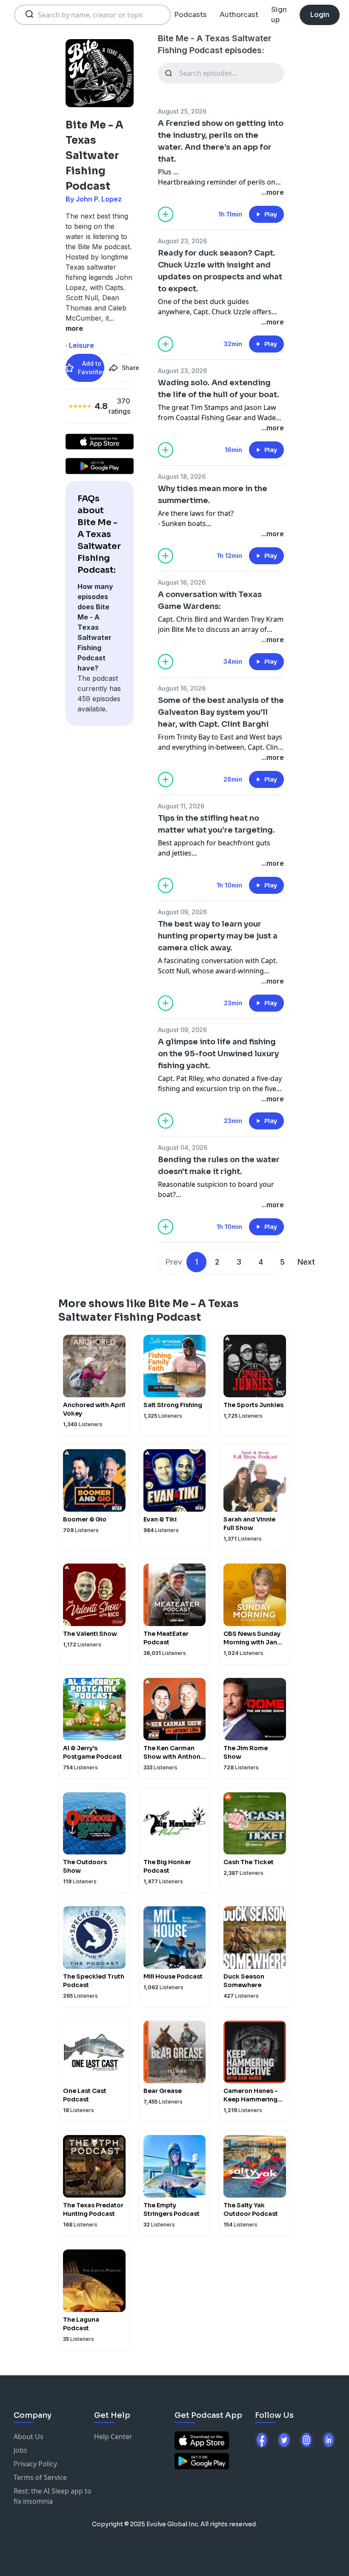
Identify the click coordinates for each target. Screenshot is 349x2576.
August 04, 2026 (183, 1147)
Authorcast (239, 15)
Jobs (20, 2450)
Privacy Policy (35, 2464)
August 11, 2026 (181, 806)
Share (130, 368)
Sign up (279, 15)
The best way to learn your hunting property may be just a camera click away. (218, 936)
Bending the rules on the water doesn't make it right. (219, 1166)
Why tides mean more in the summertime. (213, 495)
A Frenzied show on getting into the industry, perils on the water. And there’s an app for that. (221, 141)
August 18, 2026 (182, 476)
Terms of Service (40, 2477)
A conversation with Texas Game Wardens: (210, 600)
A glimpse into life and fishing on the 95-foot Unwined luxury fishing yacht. (218, 1054)
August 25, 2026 (182, 111)
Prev (174, 1262)
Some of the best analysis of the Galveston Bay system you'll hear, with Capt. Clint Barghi (221, 712)
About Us (29, 2437)
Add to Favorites (91, 368)
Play (271, 214)
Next (306, 1262)
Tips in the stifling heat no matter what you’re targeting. (216, 824)
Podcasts (190, 15)
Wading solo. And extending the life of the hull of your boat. (219, 389)
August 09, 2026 (182, 912)
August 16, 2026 (182, 582)
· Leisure (80, 345)
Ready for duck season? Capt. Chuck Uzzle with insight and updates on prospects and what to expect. (220, 271)
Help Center (113, 2437)
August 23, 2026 (182, 241)
